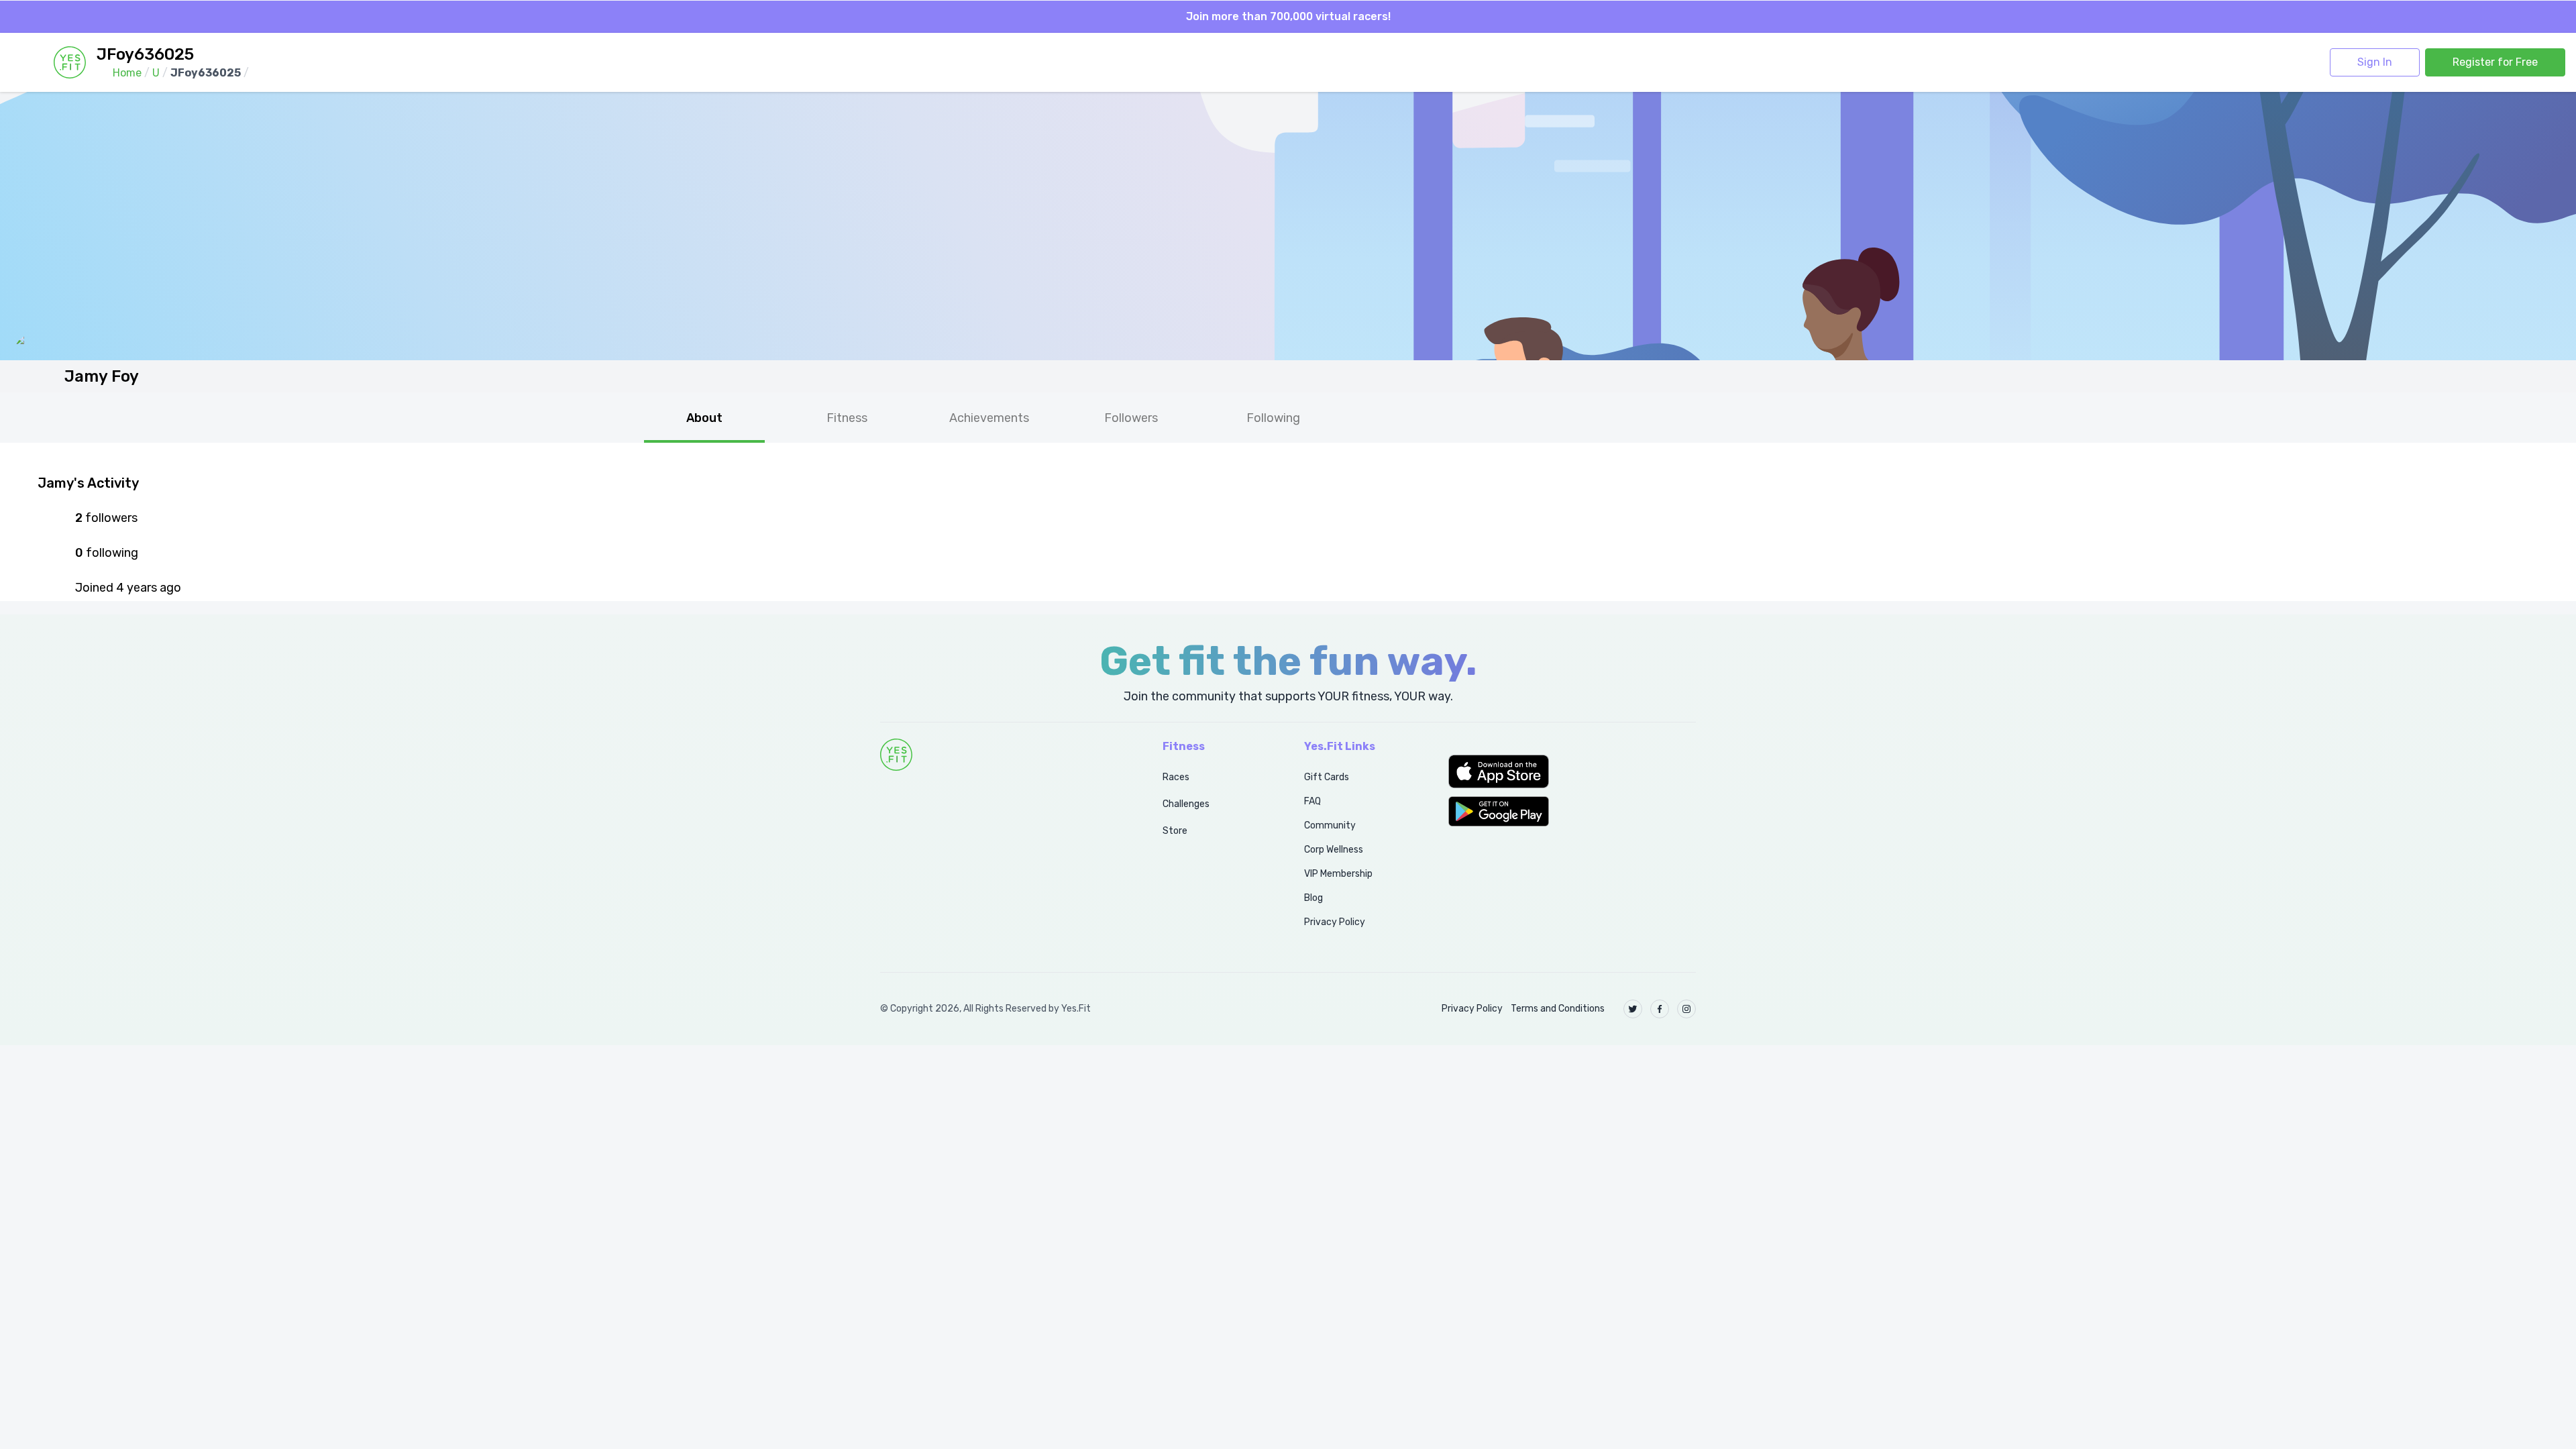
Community (1330, 825)
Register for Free (2495, 62)
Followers (1131, 418)
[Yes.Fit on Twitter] (1633, 1009)
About (704, 418)
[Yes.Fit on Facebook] (1660, 1009)
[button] (1572, 771)
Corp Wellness (1334, 850)
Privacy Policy (1335, 922)
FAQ (1312, 801)
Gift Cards (1327, 777)
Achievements (989, 418)
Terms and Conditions (1558, 1009)
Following (1273, 418)
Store (1175, 831)
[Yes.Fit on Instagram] (1686, 1009)
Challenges (1186, 804)
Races (1176, 777)
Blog (1313, 898)
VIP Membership (1338, 874)
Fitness (847, 418)
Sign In (2375, 62)
